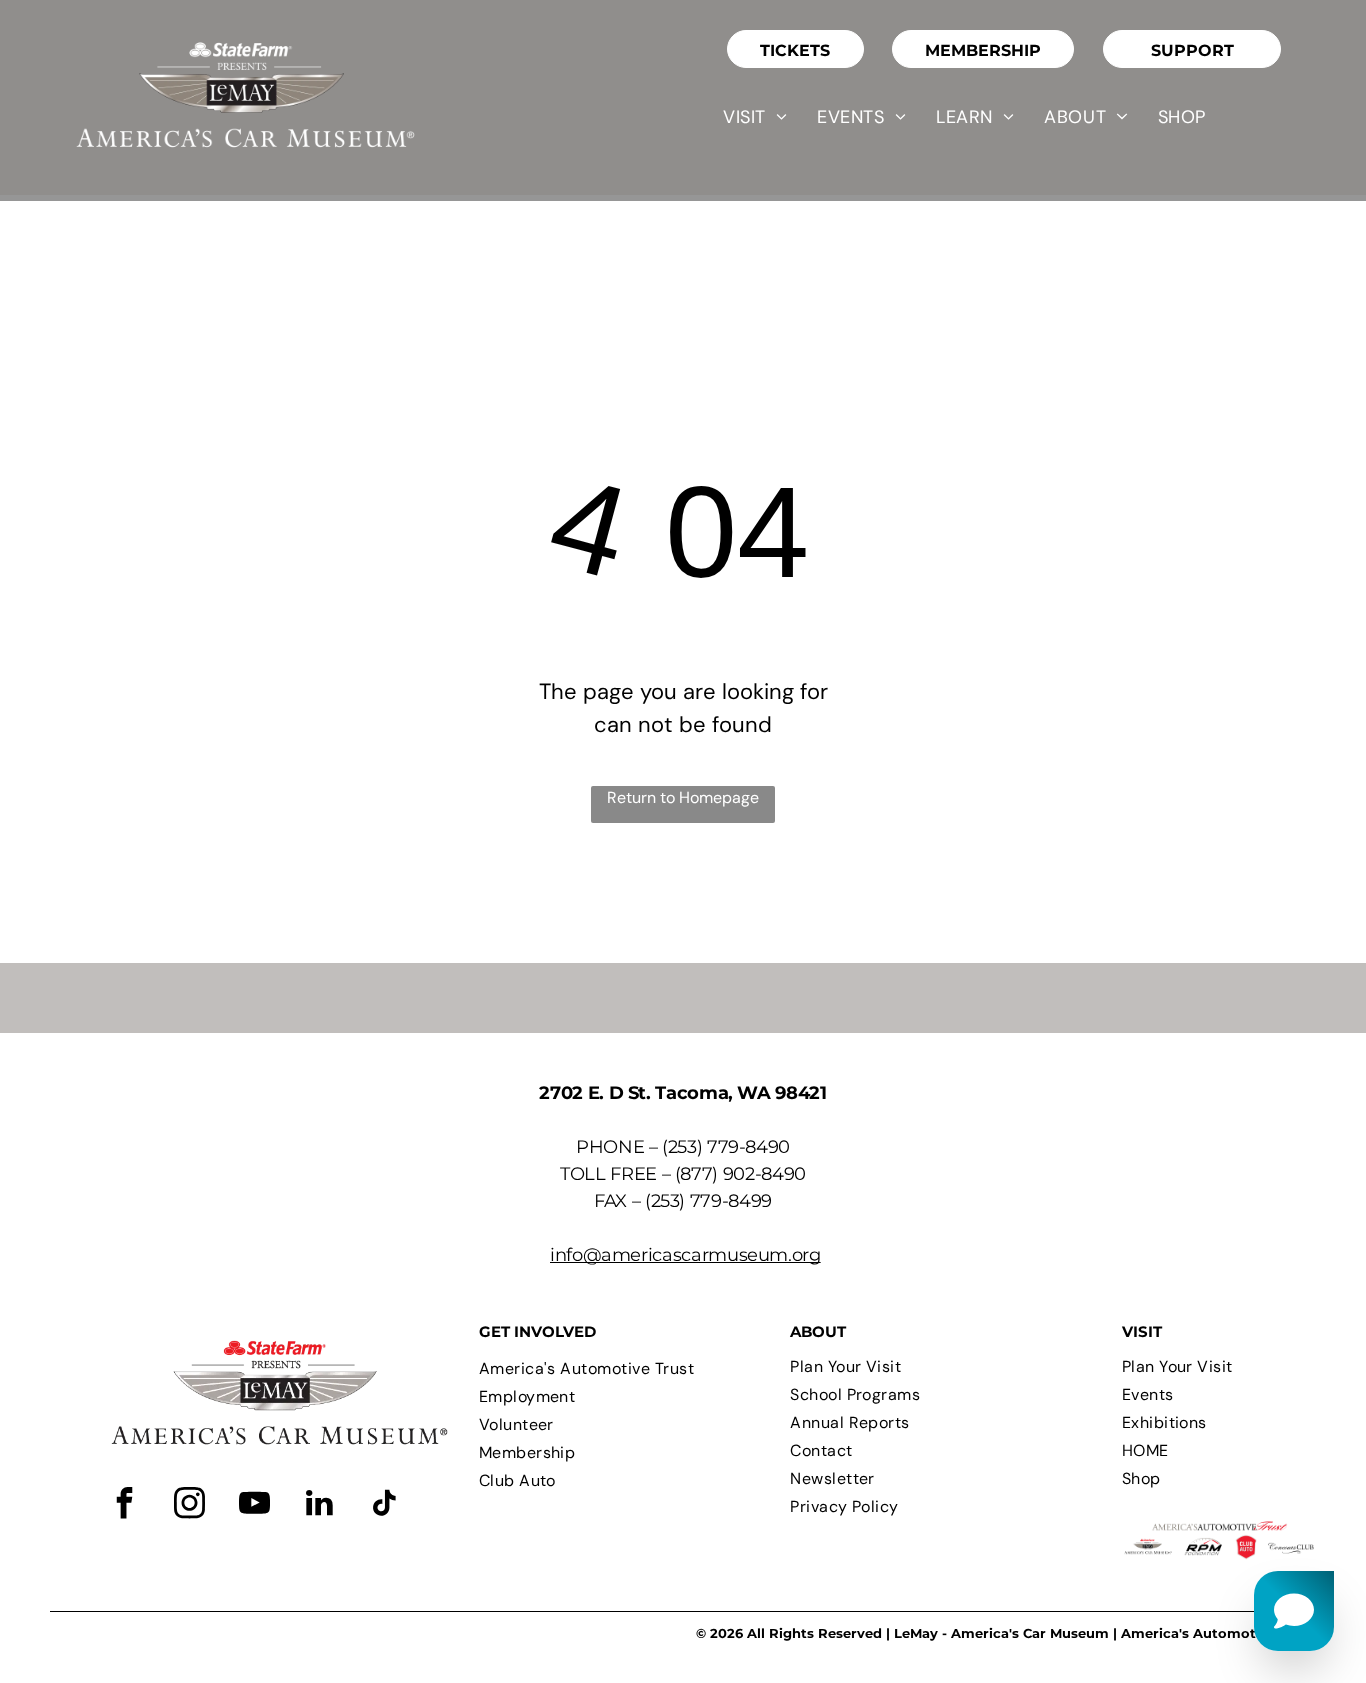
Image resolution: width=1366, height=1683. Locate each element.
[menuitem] (755, 117)
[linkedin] (319, 1505)
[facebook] (124, 1505)
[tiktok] (384, 1505)
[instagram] (189, 1505)
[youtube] (254, 1505)
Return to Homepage (683, 797)
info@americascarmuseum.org (685, 1255)
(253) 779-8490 (726, 1147)
